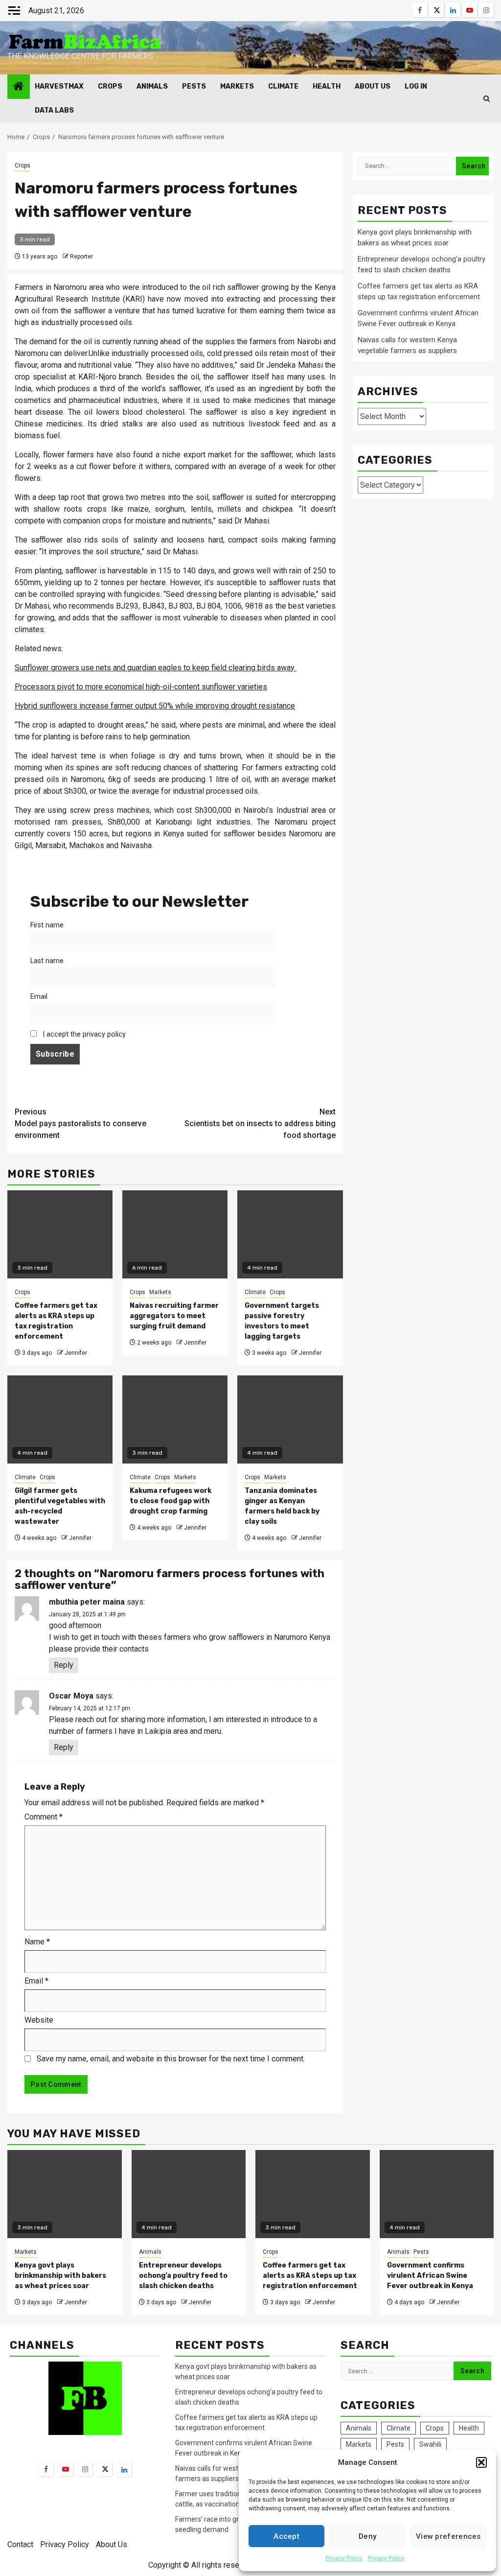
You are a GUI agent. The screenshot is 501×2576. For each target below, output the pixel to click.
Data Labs (54, 110)
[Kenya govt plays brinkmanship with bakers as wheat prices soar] (65, 2194)
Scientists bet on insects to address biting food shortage (260, 1123)
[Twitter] (105, 2469)
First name (47, 925)
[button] (481, 2462)
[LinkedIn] (124, 2469)
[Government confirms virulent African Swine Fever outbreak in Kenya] (437, 2194)
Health (327, 86)
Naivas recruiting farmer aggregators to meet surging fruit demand (174, 1316)
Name (37, 1942)
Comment (44, 1817)
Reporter (81, 257)
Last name (47, 961)
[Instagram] (85, 2469)
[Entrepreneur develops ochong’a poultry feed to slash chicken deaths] (189, 2194)
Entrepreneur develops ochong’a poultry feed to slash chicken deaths (183, 2276)
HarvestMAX (59, 86)
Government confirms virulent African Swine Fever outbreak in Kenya (430, 2276)
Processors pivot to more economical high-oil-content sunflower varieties (141, 687)
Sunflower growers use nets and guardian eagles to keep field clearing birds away (156, 668)
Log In (416, 86)
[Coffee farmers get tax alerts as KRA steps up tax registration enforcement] (313, 2194)
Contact (20, 2544)
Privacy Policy (344, 2558)
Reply (64, 1665)
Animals (152, 86)
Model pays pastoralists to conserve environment (80, 1123)
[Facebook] (46, 2469)
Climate (283, 86)
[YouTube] (66, 2469)
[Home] (19, 87)
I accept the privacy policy (83, 1034)
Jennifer (76, 1353)
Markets (237, 86)
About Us (373, 86)
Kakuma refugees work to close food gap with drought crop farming (171, 1501)
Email (39, 997)
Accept (286, 2536)
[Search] (487, 99)
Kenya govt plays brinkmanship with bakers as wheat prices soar (60, 2276)
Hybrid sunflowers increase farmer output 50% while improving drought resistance (155, 706)
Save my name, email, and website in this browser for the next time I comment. (171, 2059)
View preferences (448, 2536)
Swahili (430, 2444)
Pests (194, 86)
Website (39, 2020)
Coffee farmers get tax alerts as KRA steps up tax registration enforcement (310, 2276)
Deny (367, 2536)
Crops (110, 86)
